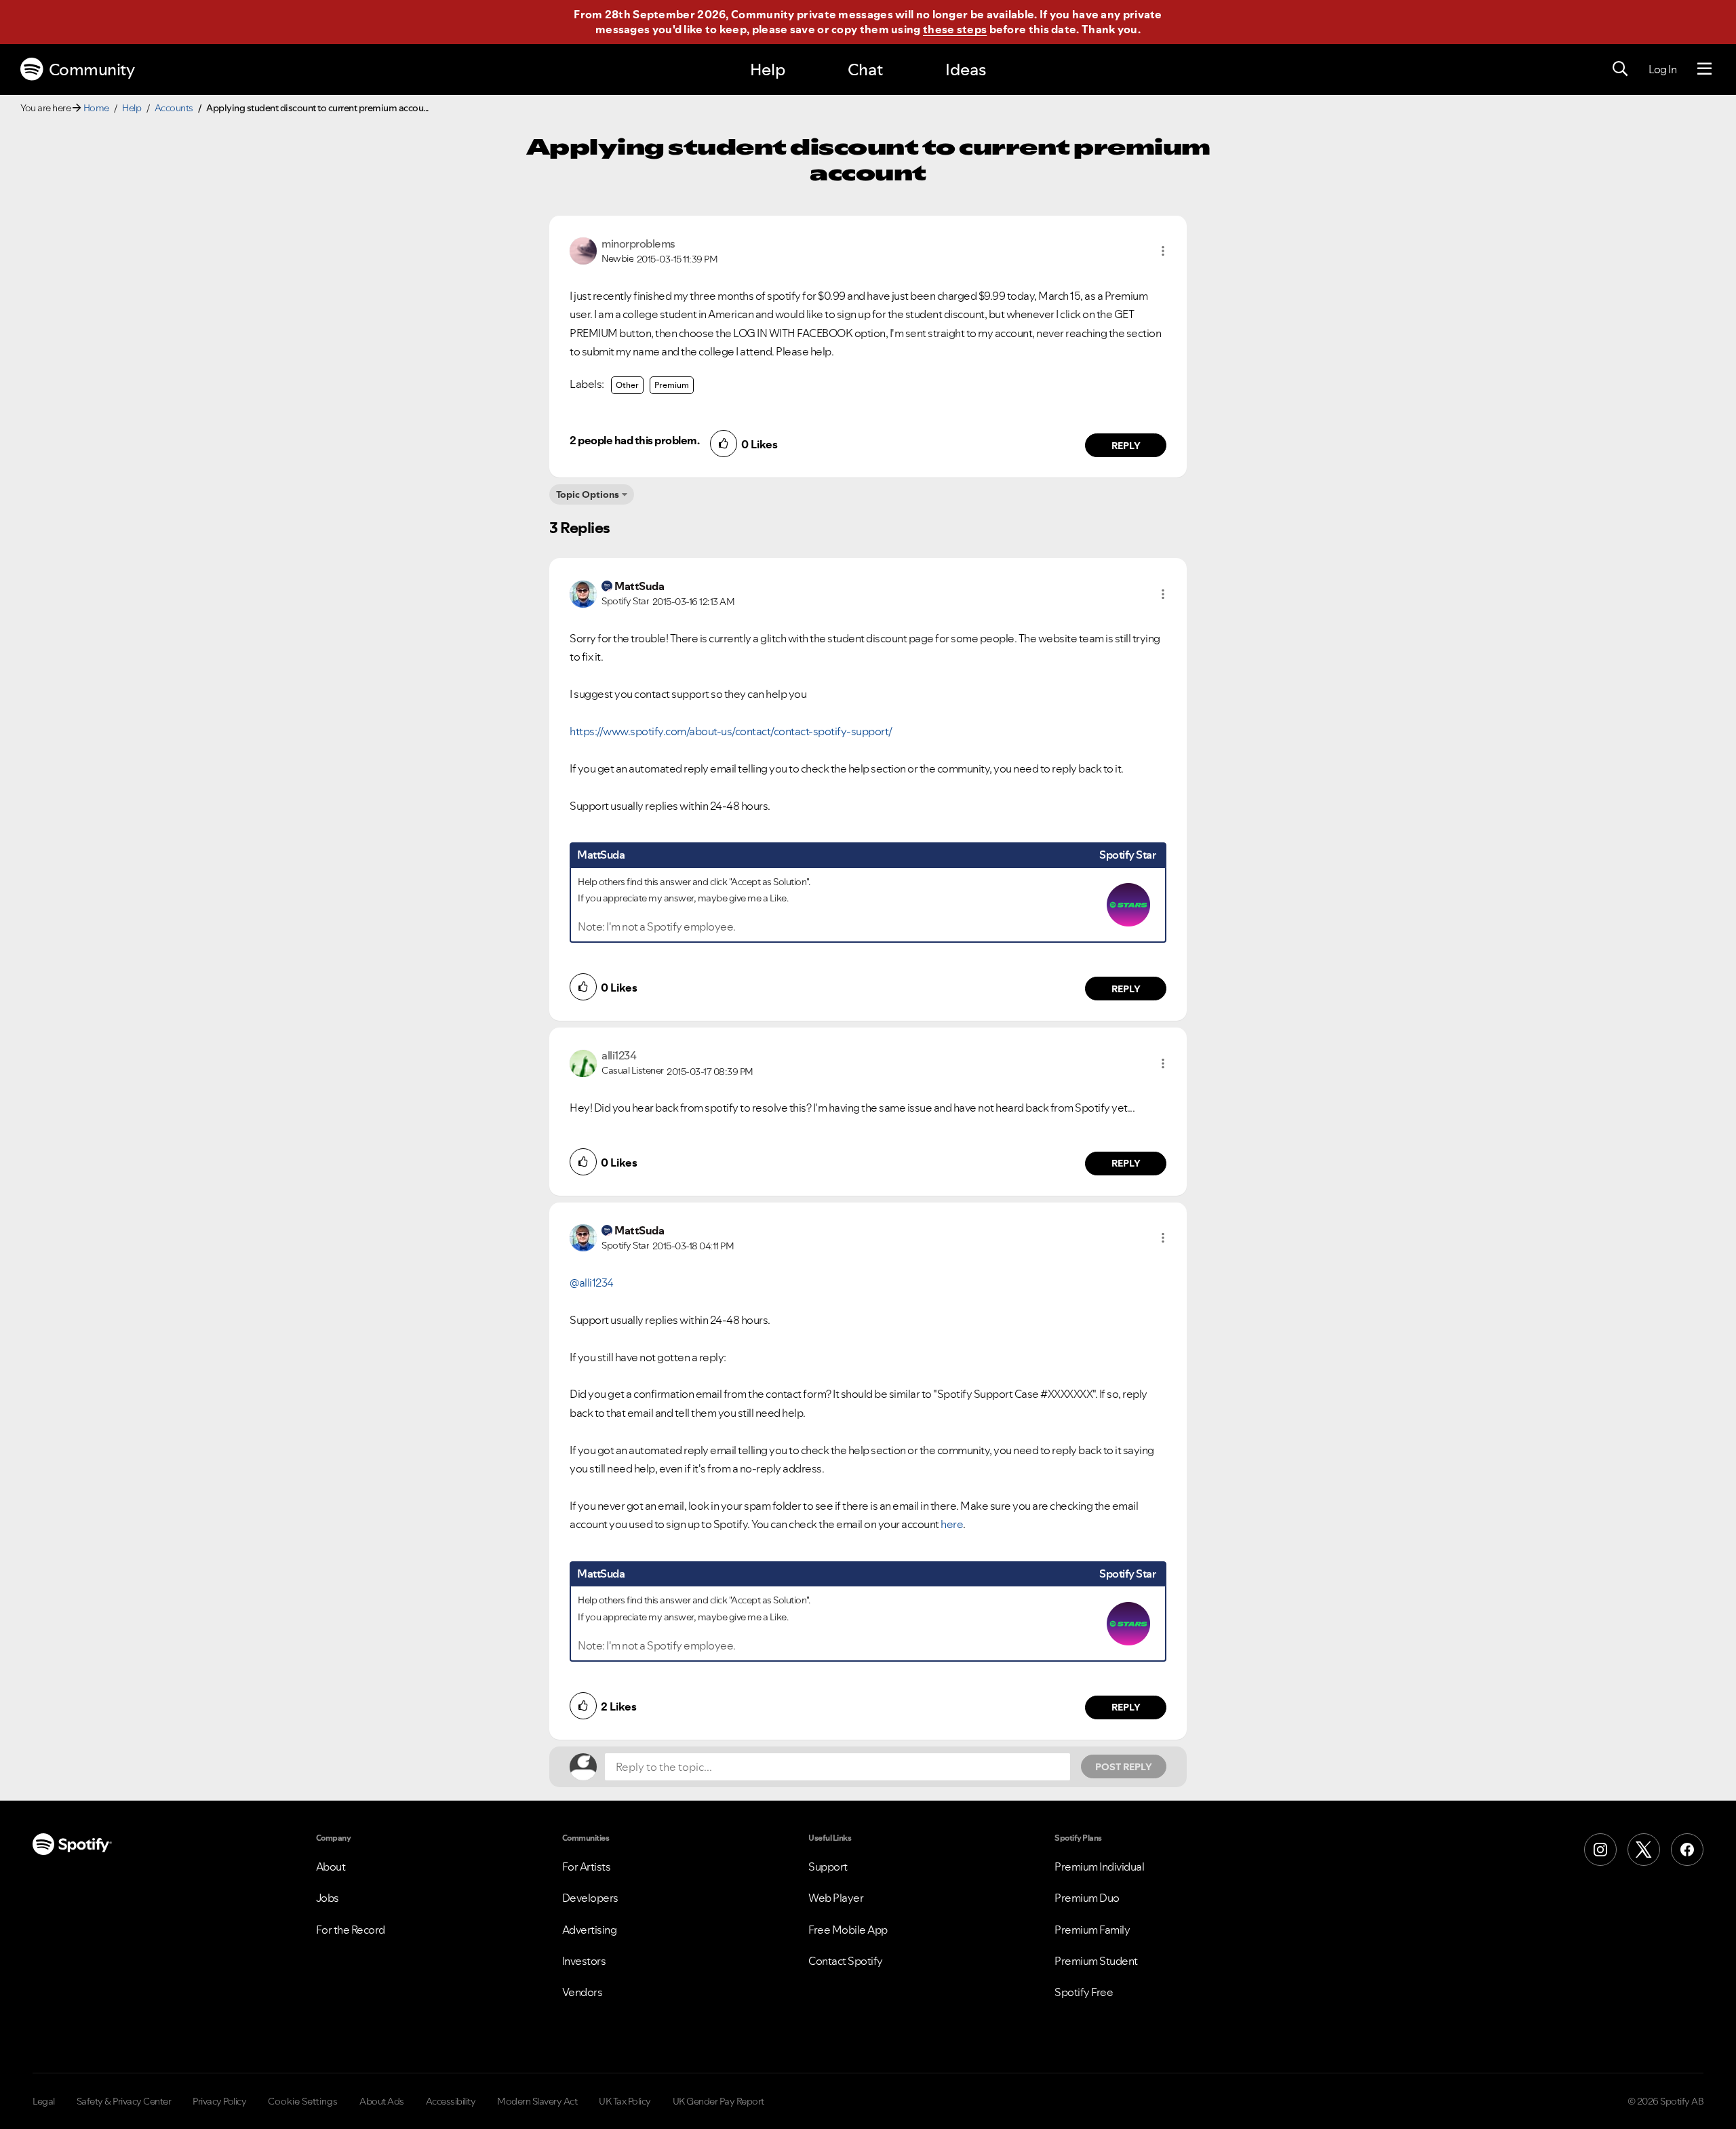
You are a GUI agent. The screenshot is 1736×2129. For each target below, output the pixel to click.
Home (96, 108)
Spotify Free (1084, 1992)
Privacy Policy (219, 2101)
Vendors (583, 1992)
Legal (44, 2101)
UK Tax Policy (625, 2101)
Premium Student (1096, 1961)
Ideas (966, 70)
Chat (865, 70)
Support (828, 1867)
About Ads (382, 2101)
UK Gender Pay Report (718, 2101)
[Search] (1620, 69)
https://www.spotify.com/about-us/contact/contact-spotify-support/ (731, 731)
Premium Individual (1099, 1867)
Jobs (328, 1898)
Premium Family (1092, 1930)
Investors (584, 1961)
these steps (955, 29)
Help (768, 70)
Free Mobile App (848, 1930)
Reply (1126, 446)
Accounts (174, 108)
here (952, 1524)
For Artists (587, 1867)
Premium (672, 385)
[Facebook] (1687, 1850)
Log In (1662, 69)
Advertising (590, 1930)
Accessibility (451, 2101)
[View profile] (583, 250)
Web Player (836, 1898)
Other (627, 385)
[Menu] (1704, 69)
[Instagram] (1600, 1850)
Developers (590, 1898)
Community (92, 70)
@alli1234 (592, 1283)
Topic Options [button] (588, 494)
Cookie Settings (303, 2101)
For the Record (351, 1930)
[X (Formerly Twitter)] (1644, 1850)
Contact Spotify (846, 1961)
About (331, 1867)
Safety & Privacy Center (124, 2101)
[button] (1163, 251)
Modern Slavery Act (537, 2101)
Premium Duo (1087, 1898)
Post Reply (1124, 1767)
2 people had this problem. (634, 440)
